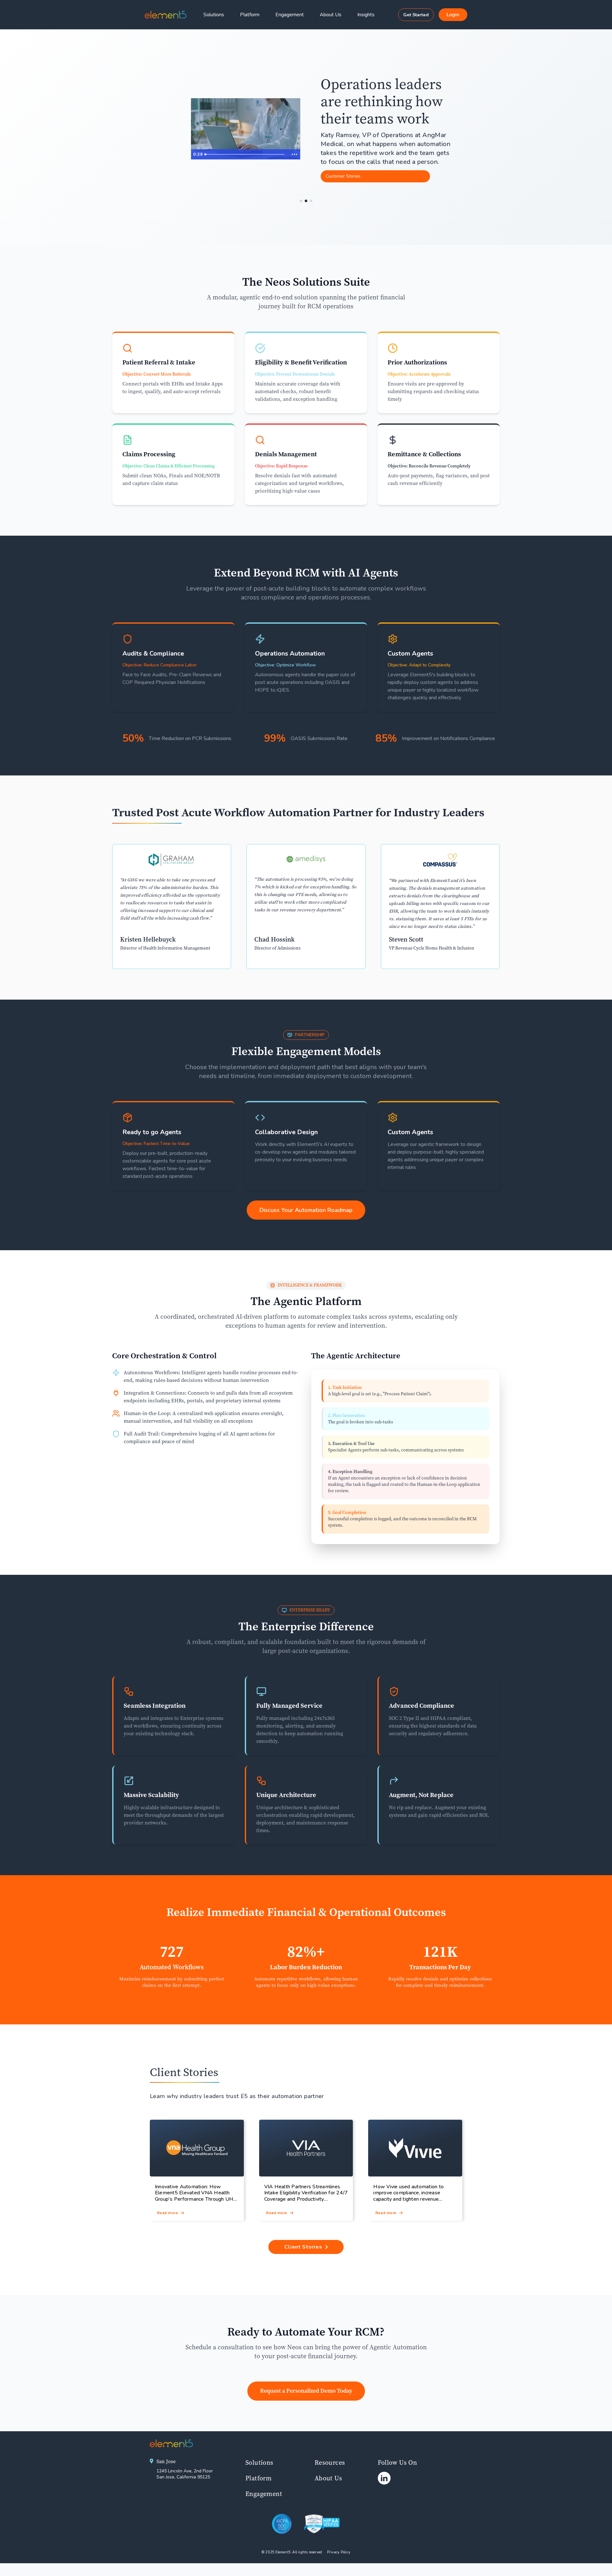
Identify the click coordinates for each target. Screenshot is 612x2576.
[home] (166, 15)
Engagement (290, 15)
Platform (250, 15)
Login (453, 15)
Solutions (214, 15)
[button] (369, 15)
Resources (330, 2462)
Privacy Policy (339, 2552)
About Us (331, 15)
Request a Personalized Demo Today (306, 2391)
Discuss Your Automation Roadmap (306, 1210)
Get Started (416, 15)
